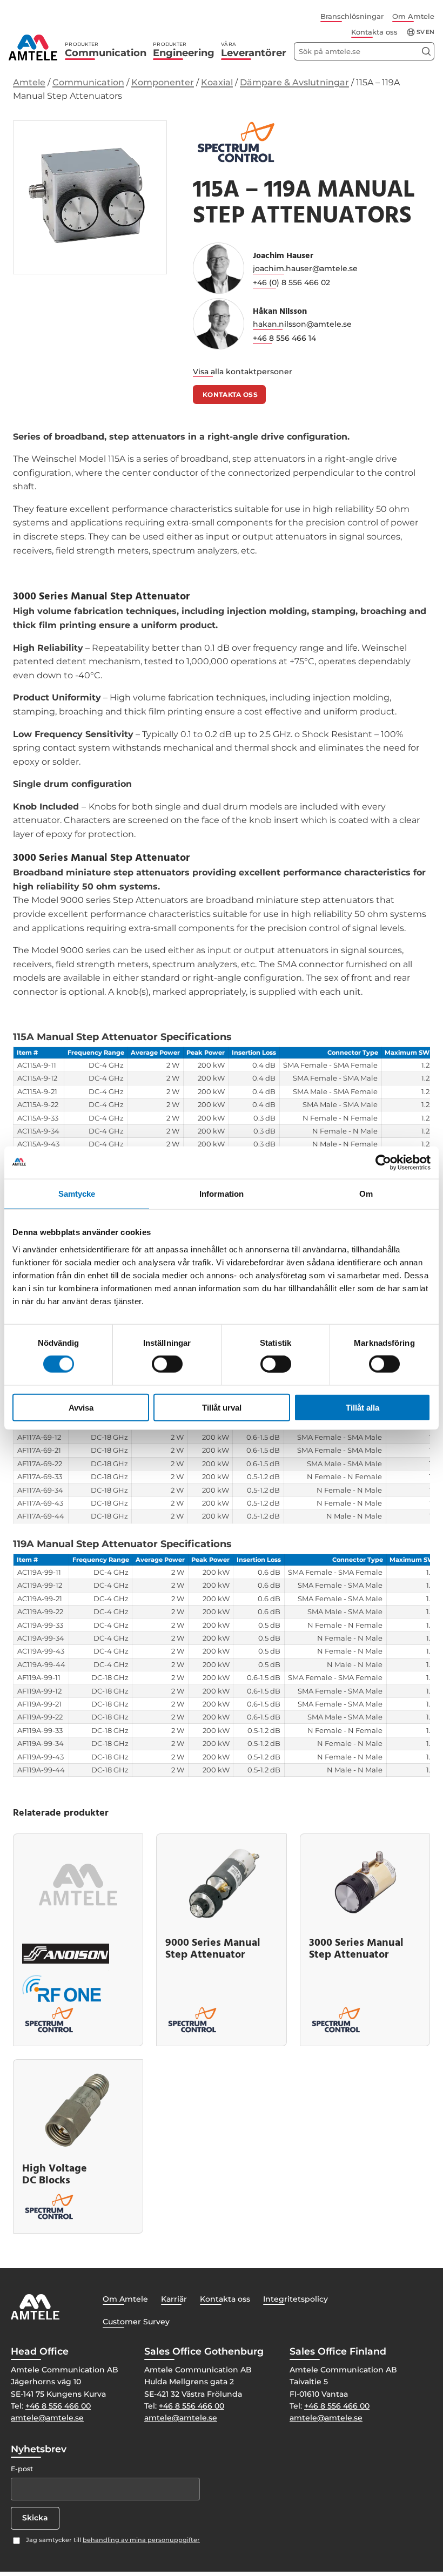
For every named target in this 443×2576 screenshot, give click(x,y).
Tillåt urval (222, 1407)
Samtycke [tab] (77, 1194)
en (430, 32)
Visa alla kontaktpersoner (243, 372)
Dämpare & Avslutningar (294, 82)
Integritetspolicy (296, 2299)
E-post (22, 2469)
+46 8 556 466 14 (284, 338)
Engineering (184, 50)
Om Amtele (413, 16)
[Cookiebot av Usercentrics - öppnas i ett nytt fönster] (383, 1163)
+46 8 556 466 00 (58, 2406)
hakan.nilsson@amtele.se (302, 324)
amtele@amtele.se (47, 2418)
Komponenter (163, 82)
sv (421, 32)
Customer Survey (136, 2322)
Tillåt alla (363, 1407)
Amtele (29, 82)
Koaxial (217, 82)
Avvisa (81, 1407)
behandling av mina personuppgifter (141, 2540)
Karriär (174, 2299)
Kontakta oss (374, 32)
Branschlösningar (352, 16)
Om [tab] (366, 1194)
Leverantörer (254, 50)
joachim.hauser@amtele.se (305, 268)
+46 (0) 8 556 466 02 (291, 282)
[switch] (167, 1364)
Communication (106, 50)
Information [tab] (222, 1194)
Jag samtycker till (113, 2540)
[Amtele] (33, 48)
